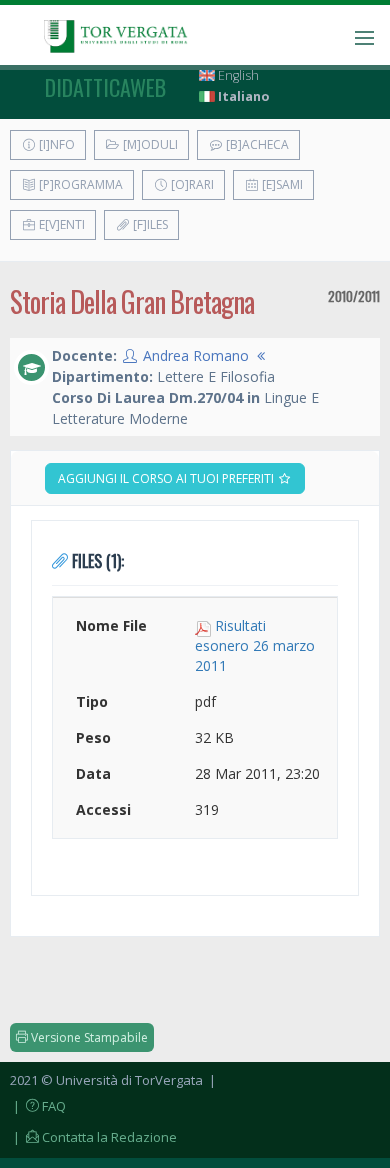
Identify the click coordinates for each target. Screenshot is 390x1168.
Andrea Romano (196, 355)
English (237, 75)
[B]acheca (256, 144)
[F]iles (149, 224)
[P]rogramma (79, 184)
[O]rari (191, 184)
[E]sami (281, 184)
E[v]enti (60, 224)
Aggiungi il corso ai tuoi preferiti (167, 478)
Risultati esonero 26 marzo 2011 (255, 645)
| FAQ (38, 1106)
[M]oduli (149, 144)
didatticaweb (105, 87)
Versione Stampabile (88, 1037)
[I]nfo (55, 144)
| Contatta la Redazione (93, 1137)
